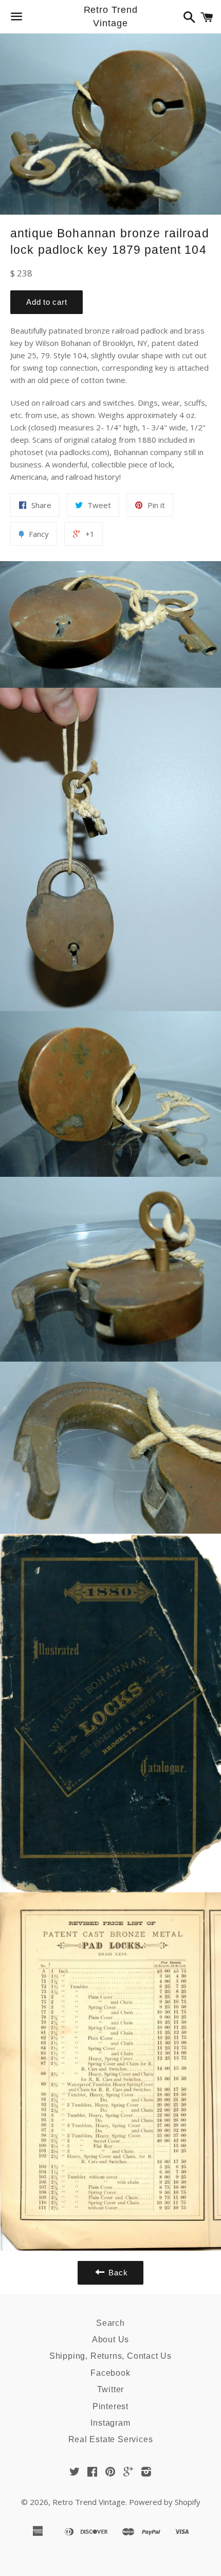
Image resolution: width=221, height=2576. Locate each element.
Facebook (110, 2373)
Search (110, 2323)
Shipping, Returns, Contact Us (110, 2356)
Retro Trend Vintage (111, 16)
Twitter (111, 2389)
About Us (110, 2339)
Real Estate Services (111, 2439)
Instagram (110, 2423)
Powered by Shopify (165, 2502)
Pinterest (110, 2406)
